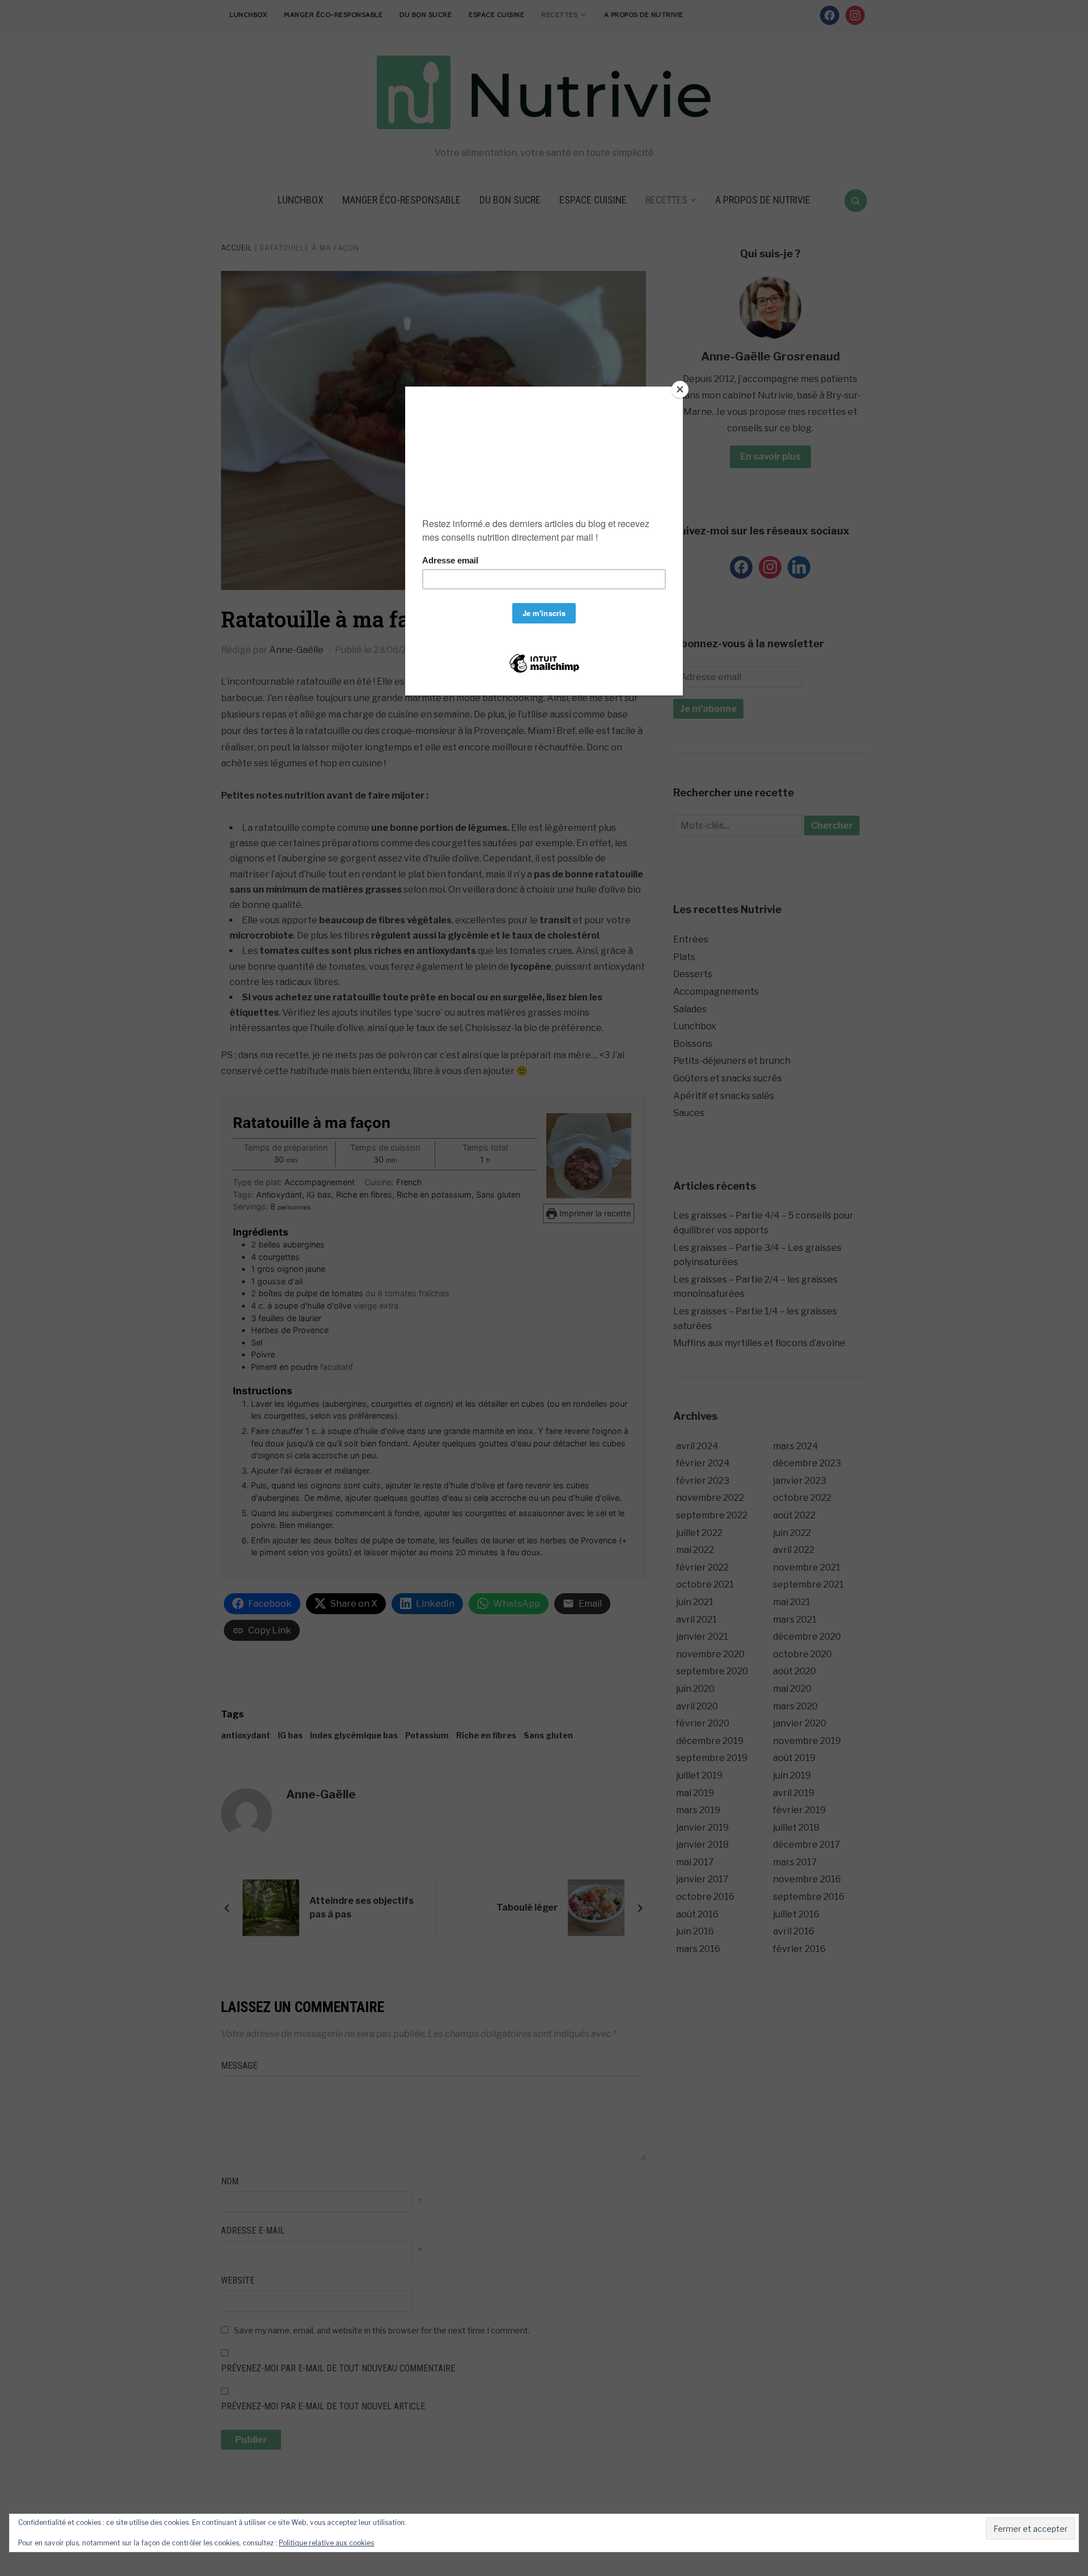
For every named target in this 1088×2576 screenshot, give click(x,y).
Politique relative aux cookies (326, 2543)
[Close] (680, 389)
